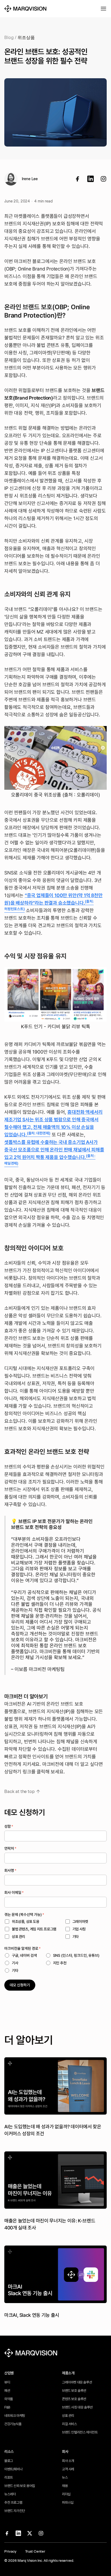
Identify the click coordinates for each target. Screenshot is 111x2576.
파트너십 (68, 2502)
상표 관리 (68, 2416)
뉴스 (65, 2477)
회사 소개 (68, 2461)
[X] (30, 2533)
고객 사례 (68, 2469)
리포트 (9, 2477)
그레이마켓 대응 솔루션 (77, 2382)
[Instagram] (41, 2533)
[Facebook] (78, 179)
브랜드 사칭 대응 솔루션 (77, 2407)
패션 (7, 2391)
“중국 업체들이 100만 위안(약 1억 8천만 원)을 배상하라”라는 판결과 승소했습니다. (53, 902)
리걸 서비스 (70, 2424)
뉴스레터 (10, 2494)
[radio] (21, 1955)
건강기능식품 (13, 2424)
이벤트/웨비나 (13, 2469)
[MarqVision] (25, 9)
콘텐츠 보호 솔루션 (74, 2399)
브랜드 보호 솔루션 (74, 2391)
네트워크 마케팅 (15, 2416)
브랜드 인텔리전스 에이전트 (80, 2432)
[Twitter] (103, 179)
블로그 (9, 2461)
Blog (9, 38)
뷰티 (7, 2382)
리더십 (66, 2494)
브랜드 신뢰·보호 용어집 (20, 2486)
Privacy (10, 2551)
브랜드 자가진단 (15, 2511)
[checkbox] (55, 1929)
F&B (7, 2407)
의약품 (9, 2399)
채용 (65, 2486)
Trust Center (35, 2551)
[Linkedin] (91, 179)
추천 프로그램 (13, 2502)
